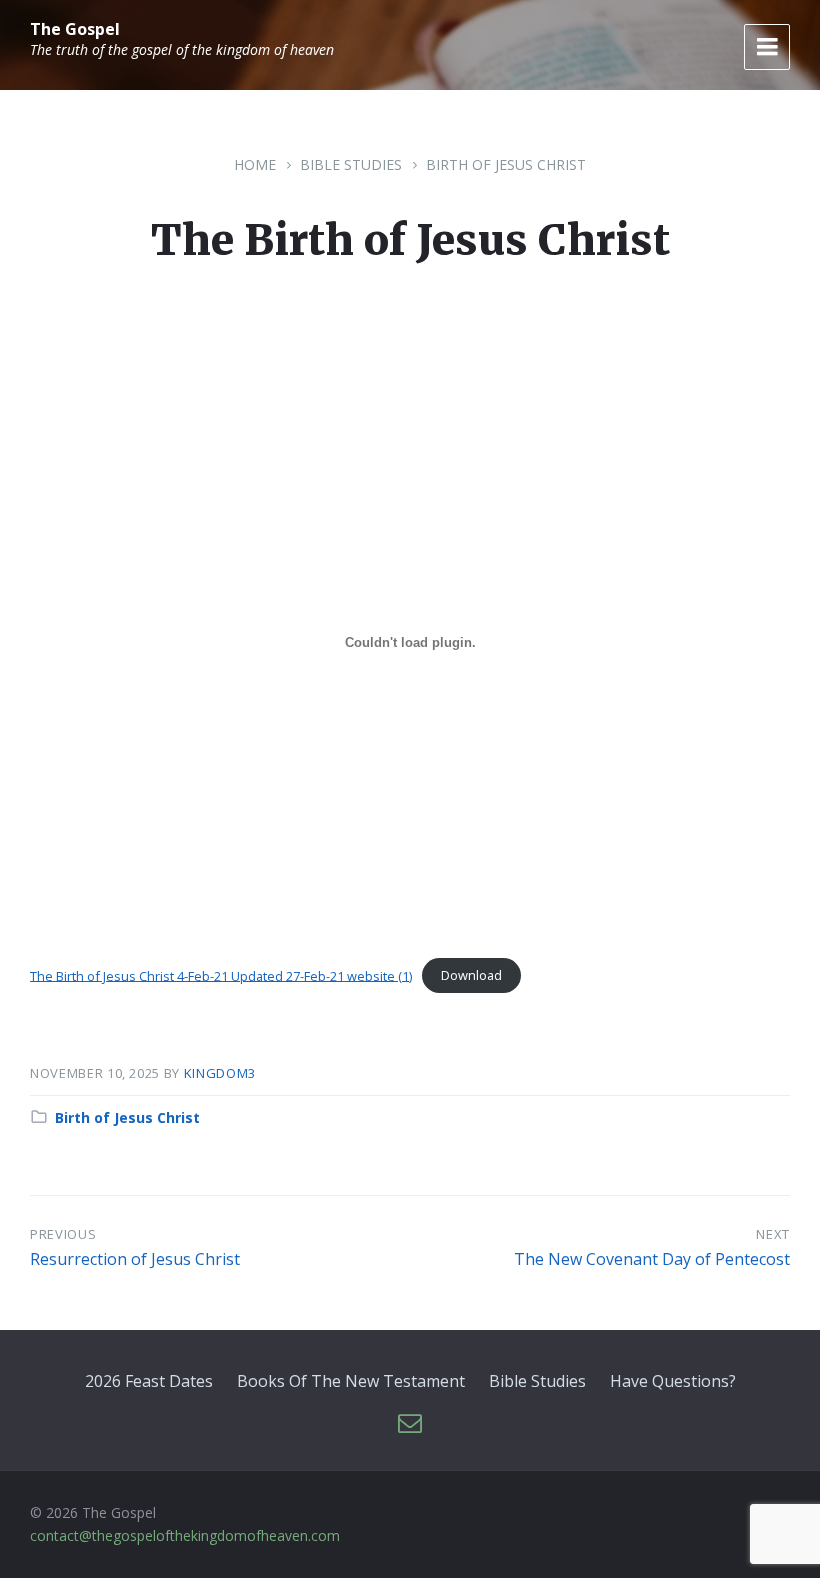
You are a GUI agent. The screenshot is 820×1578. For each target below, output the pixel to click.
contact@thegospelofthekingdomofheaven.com (185, 1535)
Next (773, 1234)
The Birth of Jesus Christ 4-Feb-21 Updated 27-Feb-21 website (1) (221, 975)
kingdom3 (220, 1073)
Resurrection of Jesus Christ (135, 1259)
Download (471, 975)
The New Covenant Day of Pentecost (652, 1259)
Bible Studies (351, 164)
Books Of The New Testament (351, 1381)
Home (255, 164)
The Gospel (75, 29)
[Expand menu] (767, 47)
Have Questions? (673, 1381)
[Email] (410, 1423)
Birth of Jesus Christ (506, 164)
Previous (63, 1234)
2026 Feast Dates (149, 1381)
